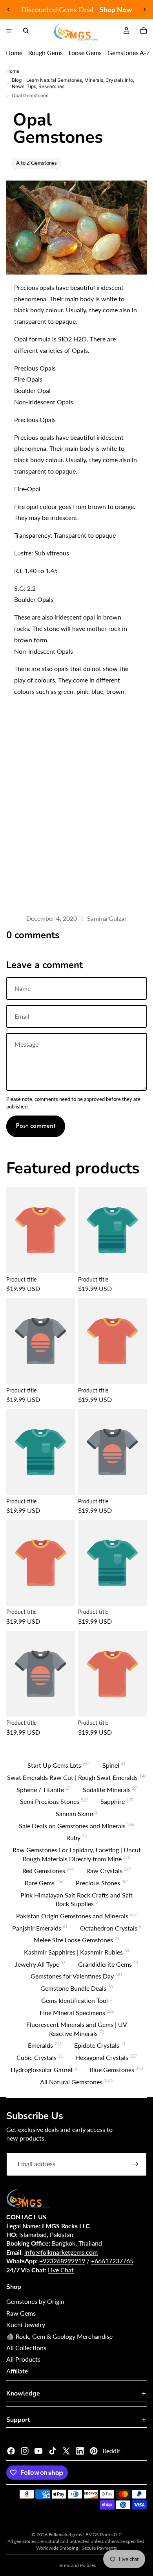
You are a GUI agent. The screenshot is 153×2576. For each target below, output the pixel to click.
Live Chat (61, 2270)
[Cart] (144, 31)
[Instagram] (25, 2451)
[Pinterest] (94, 2451)
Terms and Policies (77, 2565)
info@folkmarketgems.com (61, 2252)
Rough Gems (46, 53)
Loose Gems (85, 53)
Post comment (36, 1126)
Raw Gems (21, 2313)
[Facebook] (11, 2451)
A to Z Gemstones (36, 163)
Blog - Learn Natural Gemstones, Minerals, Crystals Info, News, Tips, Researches (73, 83)
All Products (23, 2359)
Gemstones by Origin (35, 2301)
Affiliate (17, 2371)
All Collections (26, 2348)
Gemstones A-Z (129, 53)
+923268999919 (62, 2261)
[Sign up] (135, 2164)
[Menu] (9, 31)
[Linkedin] (80, 2451)
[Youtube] (38, 2451)
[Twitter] (66, 2451)
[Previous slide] (9, 9)
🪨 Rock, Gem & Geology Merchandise (59, 2336)
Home (14, 53)
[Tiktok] (53, 2451)
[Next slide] (144, 9)
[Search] (26, 31)
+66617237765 (112, 2261)
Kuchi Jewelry (26, 2324)
